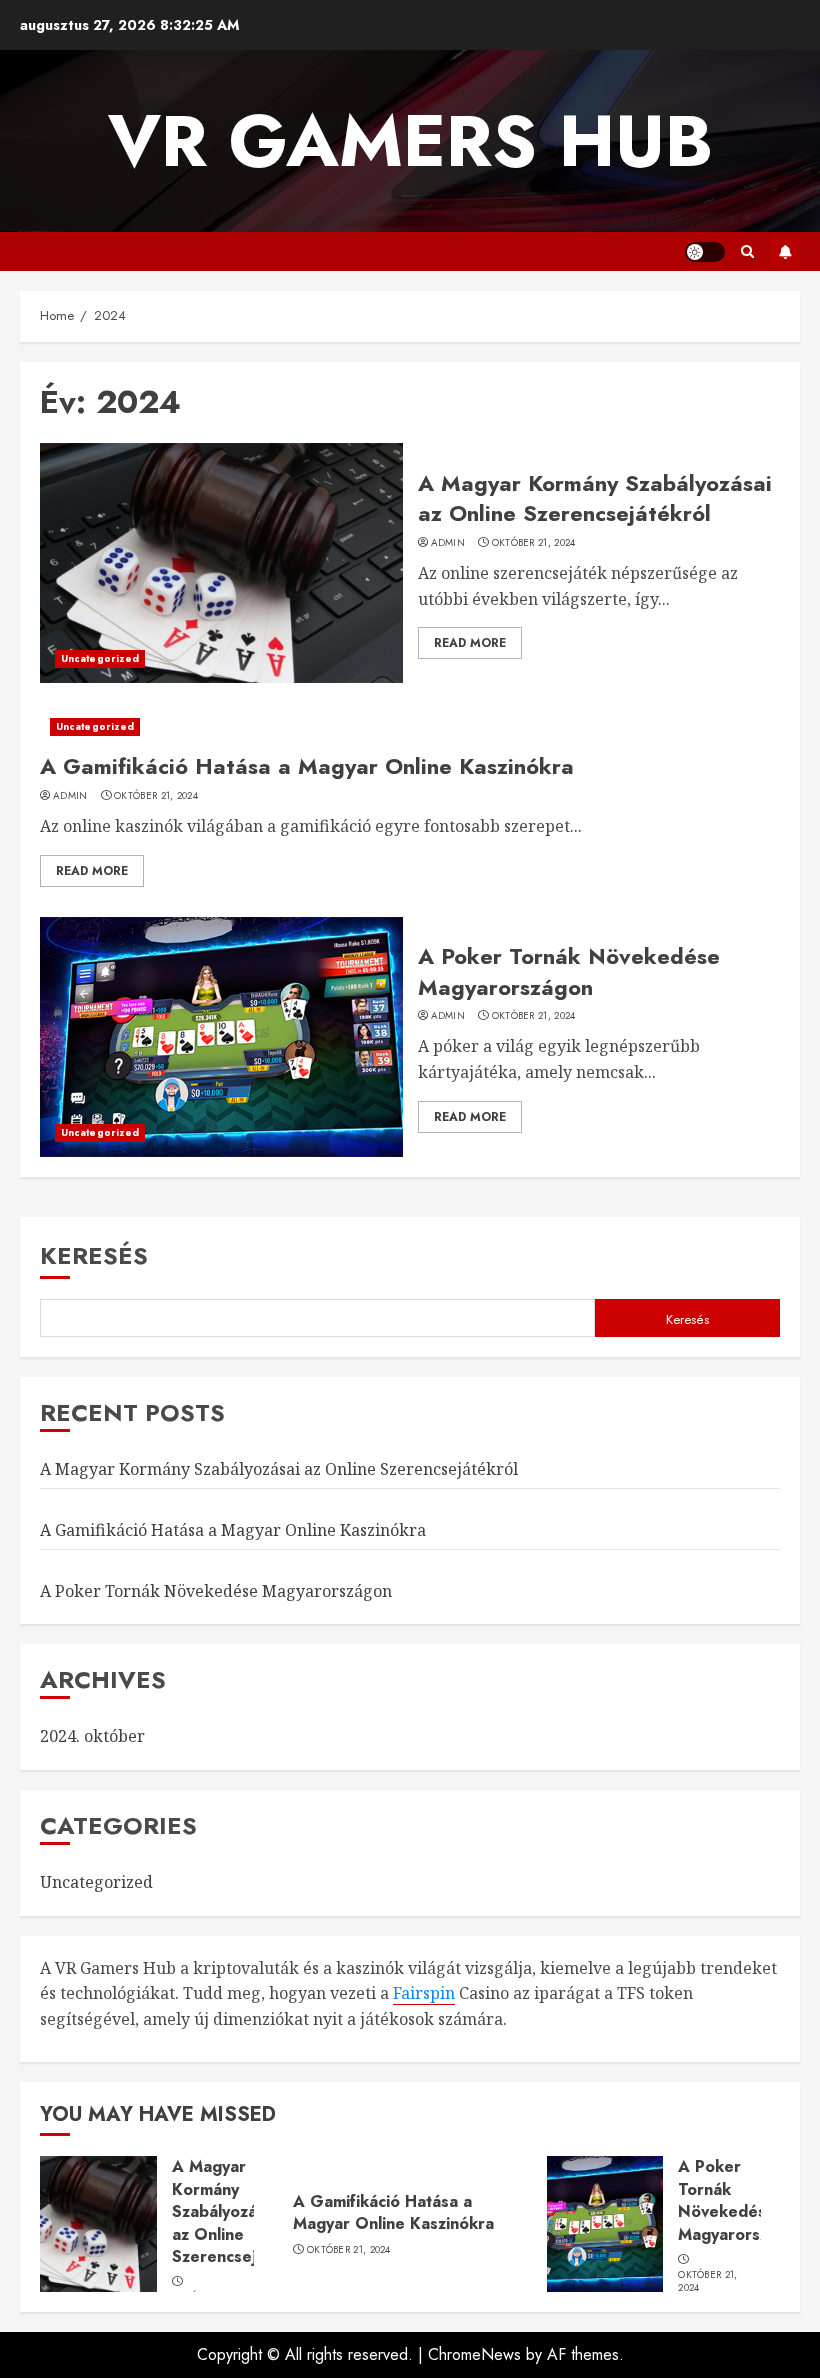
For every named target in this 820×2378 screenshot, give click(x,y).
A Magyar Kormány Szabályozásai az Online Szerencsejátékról (595, 498)
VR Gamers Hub (410, 141)
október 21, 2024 (534, 543)
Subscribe (785, 252)
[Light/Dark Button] (705, 252)
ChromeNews (474, 2354)
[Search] (747, 251)
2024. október (92, 1736)
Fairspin (424, 1993)
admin (448, 543)
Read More (470, 643)
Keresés (94, 1255)
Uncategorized (100, 658)
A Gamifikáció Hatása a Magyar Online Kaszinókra (307, 766)
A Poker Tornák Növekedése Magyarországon (569, 971)
